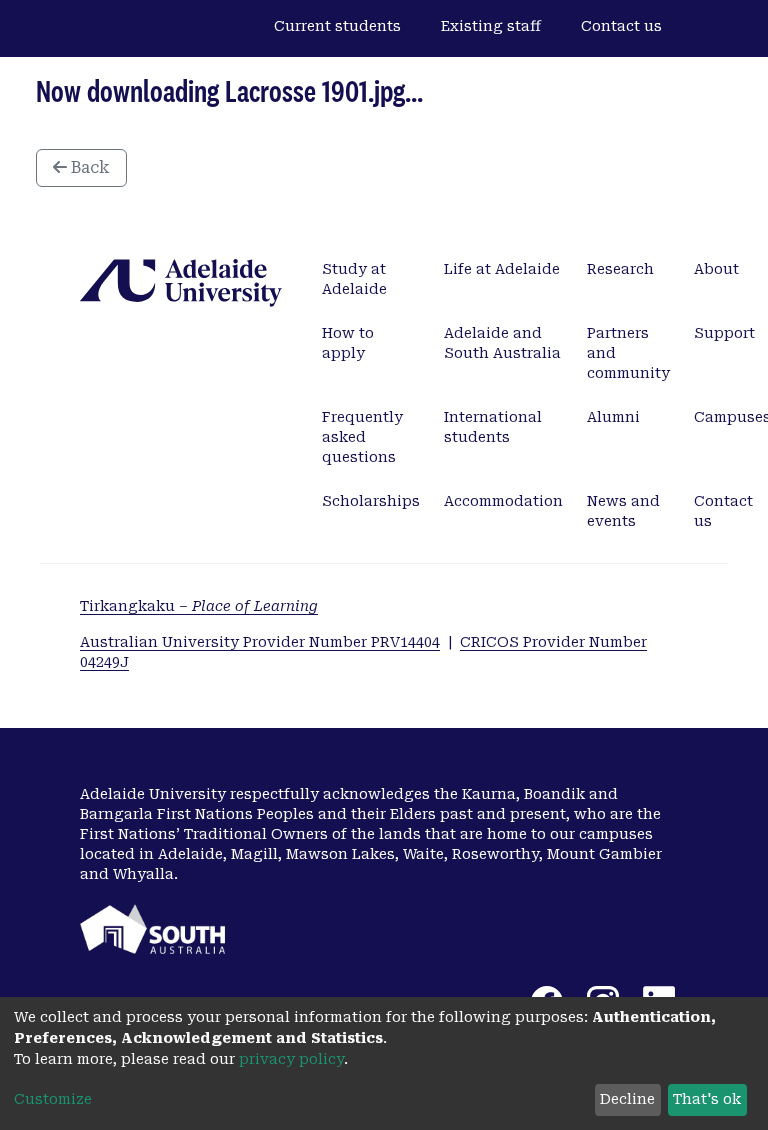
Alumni (613, 417)
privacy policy (291, 1059)
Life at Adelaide (502, 269)
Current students (337, 26)
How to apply (348, 343)
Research (620, 269)
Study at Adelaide (354, 279)
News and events (623, 511)
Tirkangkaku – (199, 606)
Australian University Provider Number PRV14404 (260, 642)
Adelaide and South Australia (502, 343)
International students (493, 427)
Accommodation (503, 501)
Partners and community (628, 353)
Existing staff (491, 26)
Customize (53, 1099)
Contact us (621, 26)
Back (88, 167)
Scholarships (371, 501)
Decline (627, 1099)
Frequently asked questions (362, 437)
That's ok (707, 1099)
